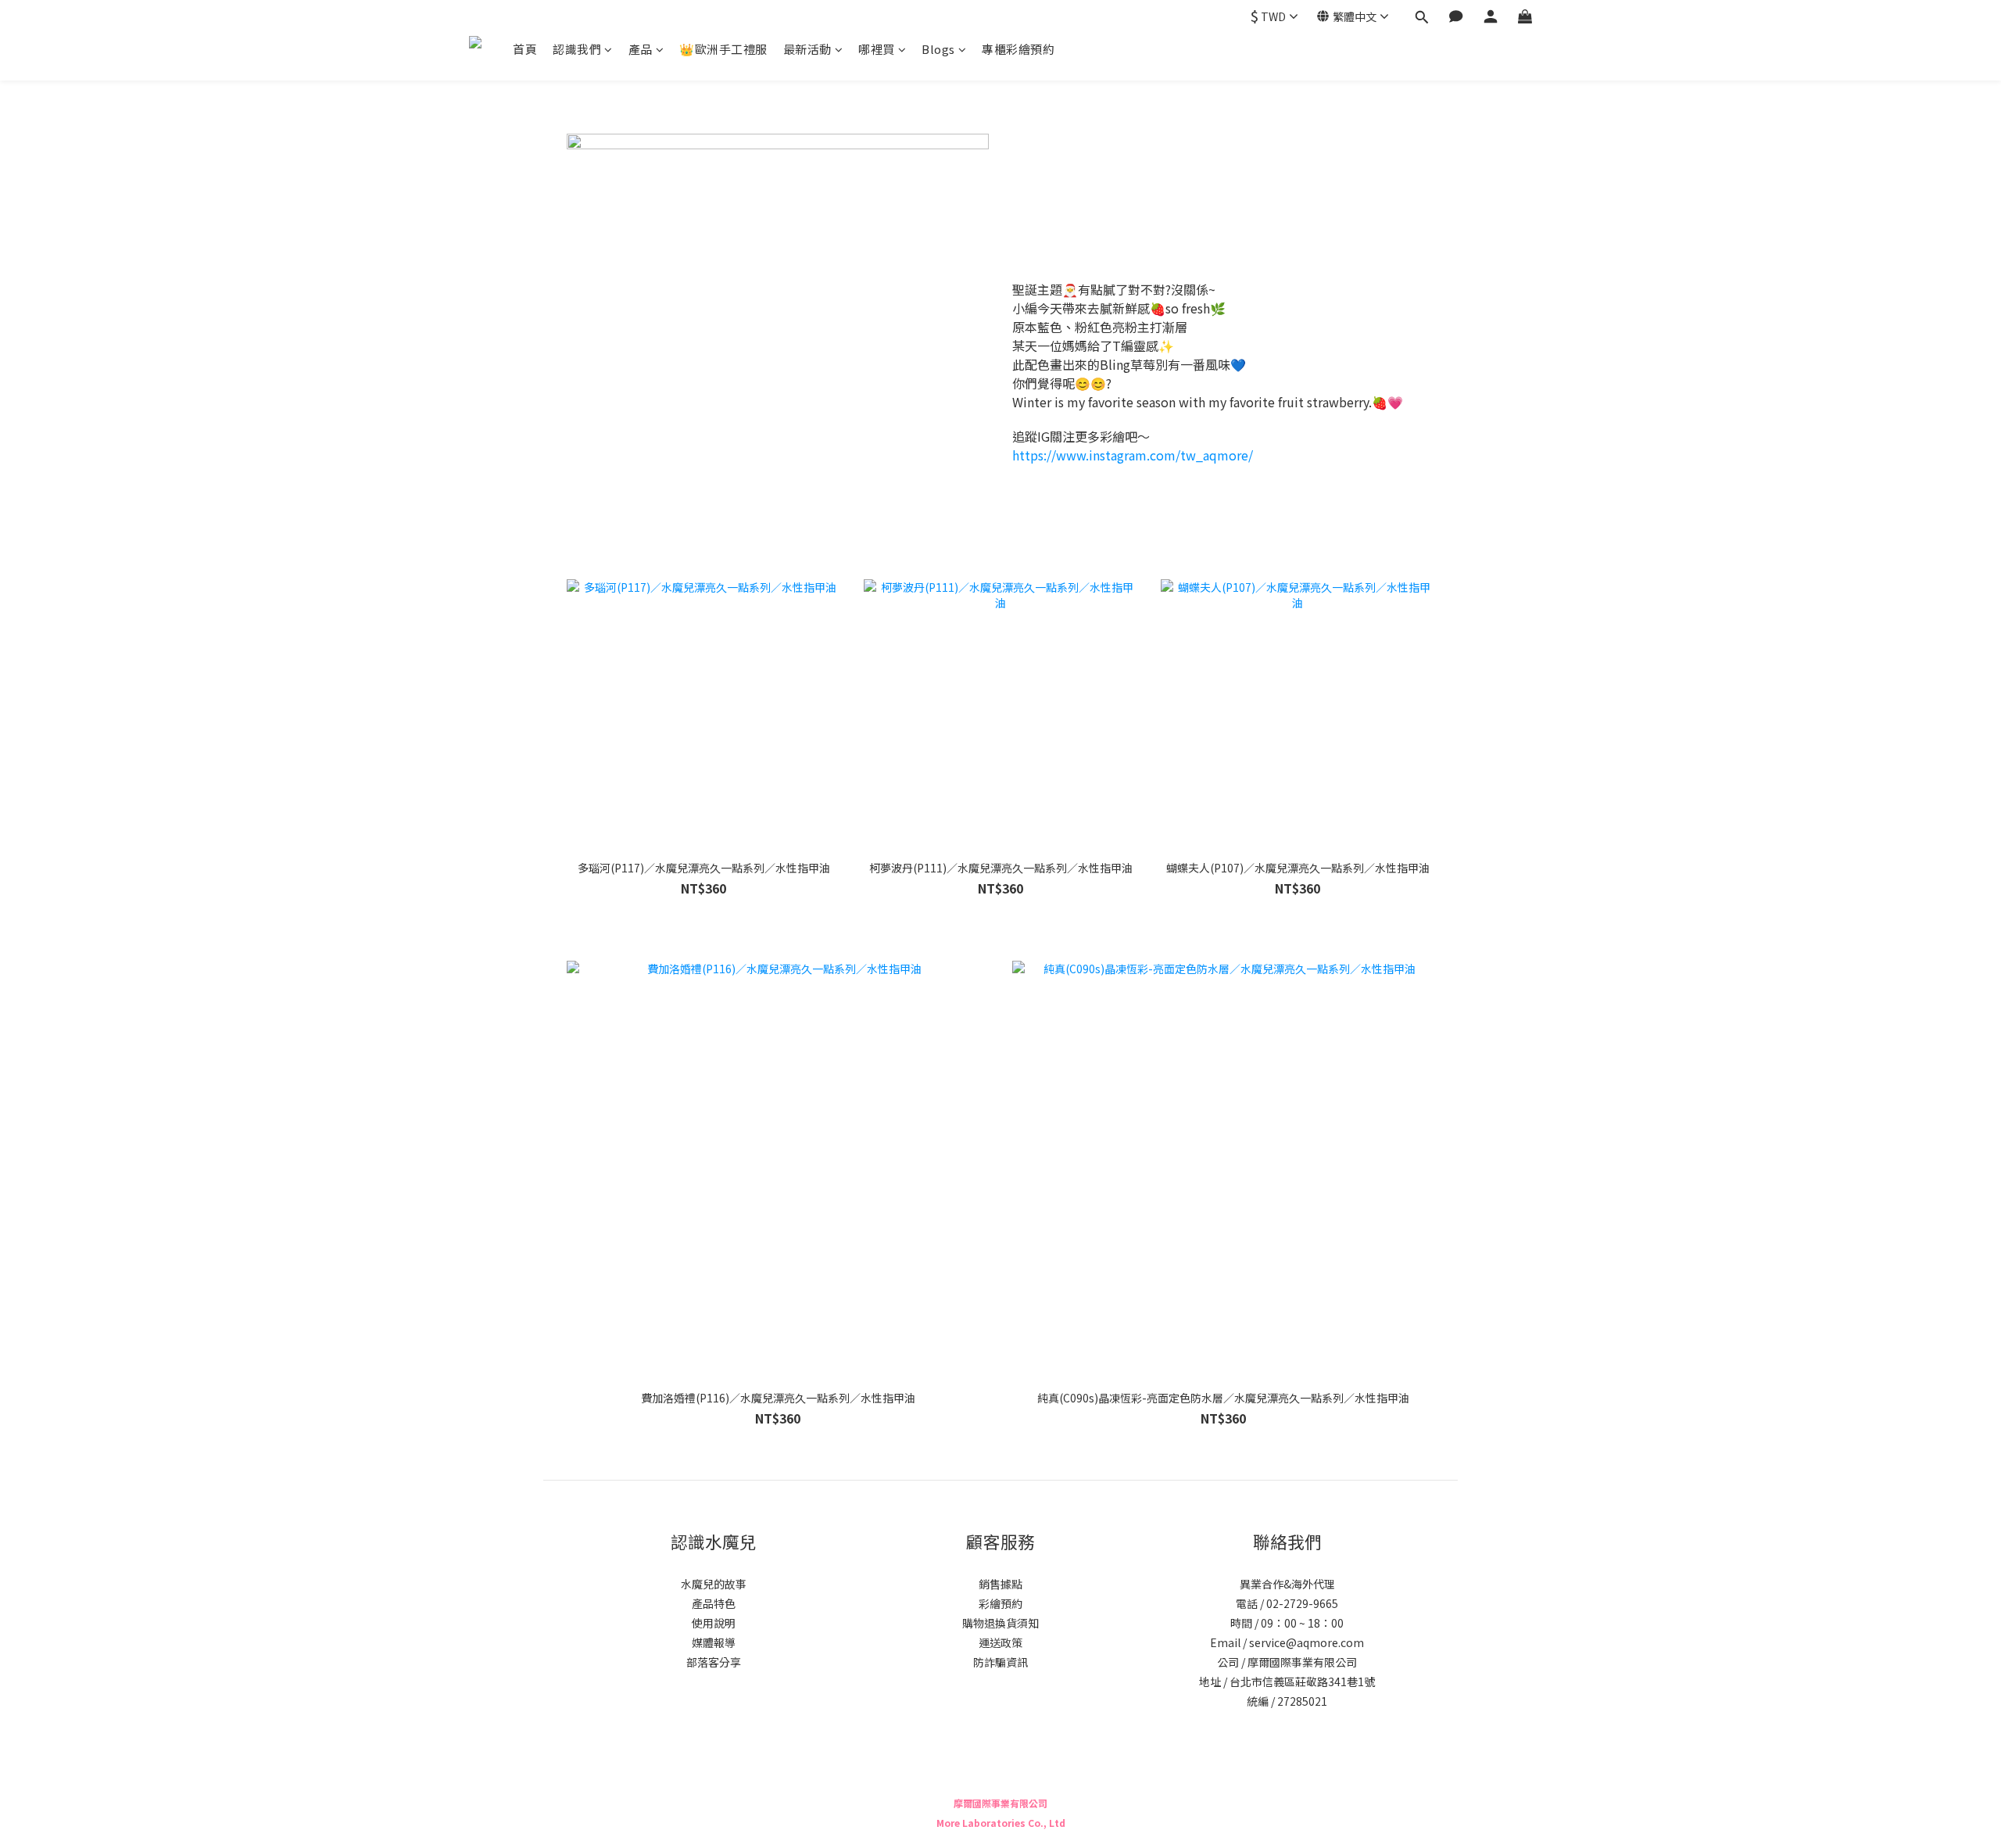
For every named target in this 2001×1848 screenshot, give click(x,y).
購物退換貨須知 (1000, 1623)
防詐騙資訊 (1000, 1662)
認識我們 (577, 49)
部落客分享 (714, 1662)
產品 (641, 49)
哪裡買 (877, 49)
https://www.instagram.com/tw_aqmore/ (1133, 455)
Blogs (938, 49)
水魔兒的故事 (714, 1584)
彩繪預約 (1000, 1603)
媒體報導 (714, 1642)
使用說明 (714, 1623)
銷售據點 (1000, 1584)
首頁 (525, 49)
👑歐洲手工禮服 (723, 49)
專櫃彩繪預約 (1018, 49)
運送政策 (1000, 1642)
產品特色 (714, 1603)
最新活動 (807, 49)
